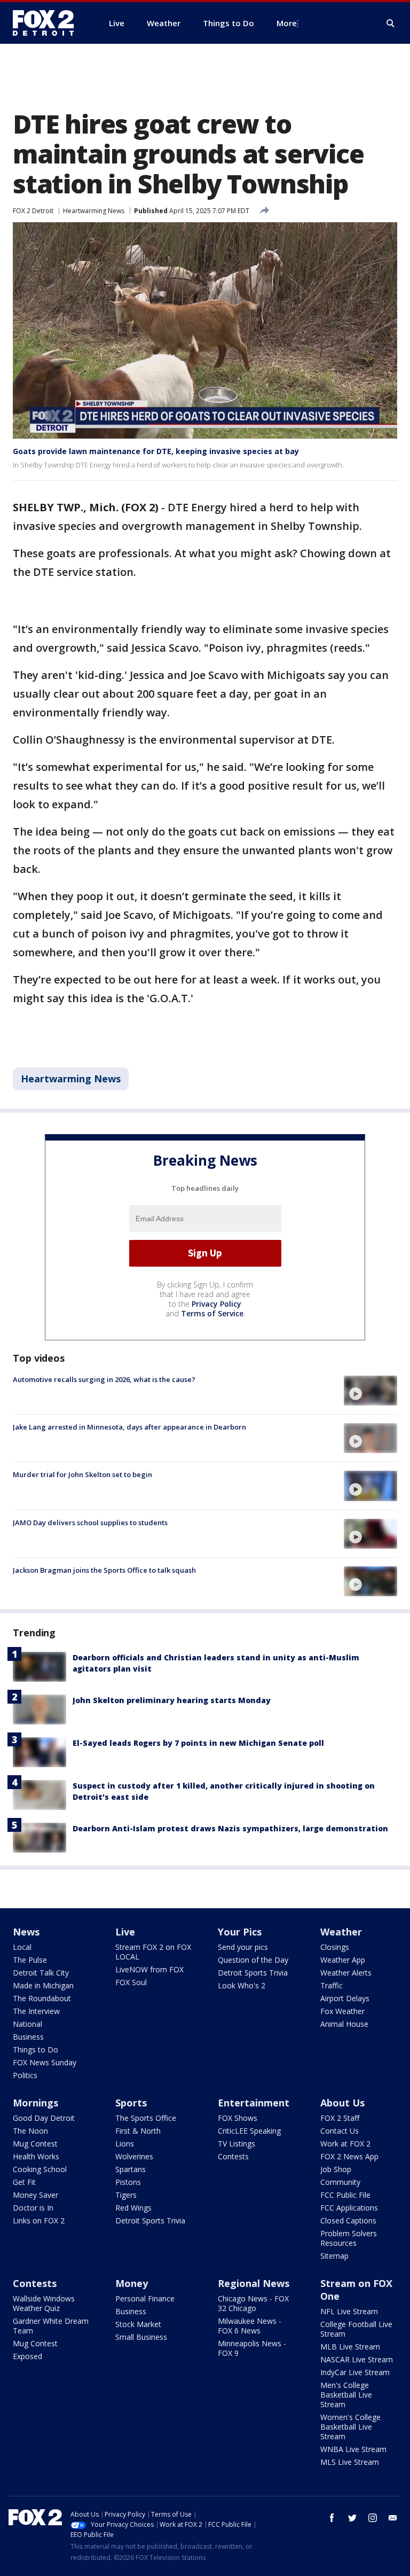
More (287, 23)
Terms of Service (212, 1313)
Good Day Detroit (44, 2118)
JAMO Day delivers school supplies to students (90, 1523)
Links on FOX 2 (39, 2220)
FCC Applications (349, 2208)
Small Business (141, 2337)
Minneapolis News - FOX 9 (252, 2348)
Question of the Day (253, 1960)
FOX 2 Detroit (33, 211)
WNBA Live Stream (353, 2449)
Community (340, 2182)
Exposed (27, 2356)
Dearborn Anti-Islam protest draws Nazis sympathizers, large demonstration (230, 1828)
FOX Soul (131, 1982)
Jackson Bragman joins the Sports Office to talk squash (104, 1570)
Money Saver (36, 2195)
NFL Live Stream (349, 2311)
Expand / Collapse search (391, 24)
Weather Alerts (346, 1973)
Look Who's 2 (242, 1985)
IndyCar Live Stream (355, 2372)
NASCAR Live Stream (357, 2359)
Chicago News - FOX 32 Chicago (253, 2303)
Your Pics (240, 1932)
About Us (342, 2103)
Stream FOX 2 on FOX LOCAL (153, 1952)
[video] (370, 1391)
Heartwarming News (94, 211)
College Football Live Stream (356, 2329)
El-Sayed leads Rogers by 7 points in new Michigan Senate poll (198, 1743)
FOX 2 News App (349, 2156)
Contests (233, 2156)
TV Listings (236, 2144)
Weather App (343, 1960)
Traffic (332, 1985)
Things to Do (36, 2050)
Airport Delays (345, 1998)
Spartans (131, 2169)
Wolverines (134, 2156)
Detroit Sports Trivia (253, 1973)
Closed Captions (348, 2220)
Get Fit (24, 2182)
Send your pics (243, 1947)
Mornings (36, 2103)
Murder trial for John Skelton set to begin (82, 1474)
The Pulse (30, 1960)
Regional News (254, 2283)
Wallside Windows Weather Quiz (44, 2303)
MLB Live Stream (350, 2347)
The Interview (36, 2011)
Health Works (36, 2156)
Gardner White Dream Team (51, 2326)
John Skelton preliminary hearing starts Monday (172, 1700)
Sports (131, 2103)
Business (28, 2037)
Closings (335, 1947)
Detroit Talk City (41, 1973)
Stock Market (138, 2324)
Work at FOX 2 (345, 2144)
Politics (25, 2075)
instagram (373, 2518)
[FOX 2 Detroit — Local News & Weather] (48, 23)
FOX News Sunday (45, 2062)
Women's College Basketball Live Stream (350, 2427)
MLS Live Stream (350, 2462)
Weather (341, 1932)
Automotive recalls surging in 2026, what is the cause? (104, 1379)
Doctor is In (33, 2208)
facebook (332, 2518)
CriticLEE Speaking (249, 2131)
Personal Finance (145, 2298)
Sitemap (334, 2256)
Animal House (344, 2024)
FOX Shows (238, 2118)
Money (132, 2283)
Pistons (128, 2182)
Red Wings (133, 2208)
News (26, 1932)
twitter (352, 2518)
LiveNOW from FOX (149, 1969)
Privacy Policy (216, 1304)
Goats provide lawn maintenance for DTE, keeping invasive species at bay (156, 451)
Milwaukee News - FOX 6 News (250, 2326)
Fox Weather (342, 2011)
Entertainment (254, 2103)
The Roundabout (42, 1998)
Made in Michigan (43, 1985)
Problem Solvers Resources (349, 2238)
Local (22, 1947)
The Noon (30, 2131)
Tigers (126, 2195)
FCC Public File (345, 2195)
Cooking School (40, 2169)
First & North (138, 2131)
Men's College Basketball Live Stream (346, 2395)
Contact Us (340, 2131)
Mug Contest (35, 2144)
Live (125, 1932)
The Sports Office (146, 2118)
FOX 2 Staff (340, 2118)
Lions (125, 2144)
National (27, 2024)
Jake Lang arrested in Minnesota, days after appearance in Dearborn (129, 1427)
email (393, 2518)
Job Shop (336, 2169)
